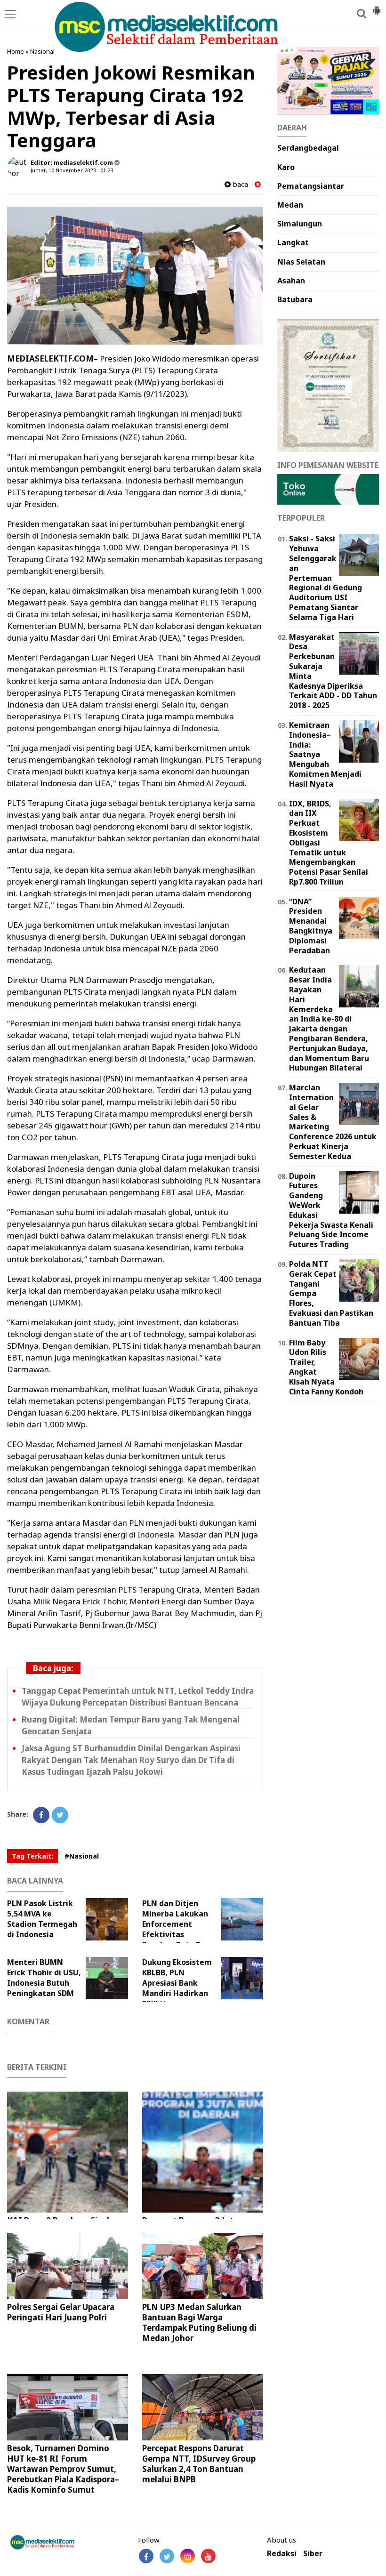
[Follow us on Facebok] (146, 2556)
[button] (377, 7)
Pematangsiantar (311, 186)
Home (16, 51)
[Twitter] (60, 1815)
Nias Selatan (301, 262)
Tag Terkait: (32, 1856)
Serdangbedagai (308, 148)
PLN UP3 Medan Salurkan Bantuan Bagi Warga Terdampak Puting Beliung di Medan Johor (199, 2322)
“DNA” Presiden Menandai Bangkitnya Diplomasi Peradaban (311, 926)
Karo (286, 167)
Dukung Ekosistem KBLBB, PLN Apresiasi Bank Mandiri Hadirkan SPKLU (177, 1983)
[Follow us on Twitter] (167, 2556)
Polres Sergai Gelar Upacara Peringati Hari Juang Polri (61, 2312)
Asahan (291, 281)
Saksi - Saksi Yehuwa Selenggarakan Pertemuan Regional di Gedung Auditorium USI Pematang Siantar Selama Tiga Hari (326, 578)
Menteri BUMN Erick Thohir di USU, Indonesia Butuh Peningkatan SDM (44, 1978)
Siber (313, 2554)
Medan (290, 205)
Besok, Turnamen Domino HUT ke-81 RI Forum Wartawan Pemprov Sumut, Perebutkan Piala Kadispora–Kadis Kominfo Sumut (63, 2469)
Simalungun (300, 224)
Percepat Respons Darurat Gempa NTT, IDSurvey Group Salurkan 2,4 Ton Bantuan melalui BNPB (199, 2464)
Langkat (293, 242)
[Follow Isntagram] (188, 2556)
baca (239, 184)
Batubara (295, 299)
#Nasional (82, 1856)
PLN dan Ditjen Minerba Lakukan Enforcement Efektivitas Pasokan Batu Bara (178, 1924)
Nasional (42, 51)
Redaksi (282, 2554)
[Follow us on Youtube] (208, 2556)
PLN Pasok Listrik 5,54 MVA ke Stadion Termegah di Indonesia (42, 1919)
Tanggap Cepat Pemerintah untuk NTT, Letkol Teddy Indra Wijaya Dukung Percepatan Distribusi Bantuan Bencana (138, 1697)
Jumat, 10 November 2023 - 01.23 (72, 170)
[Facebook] (41, 1815)
